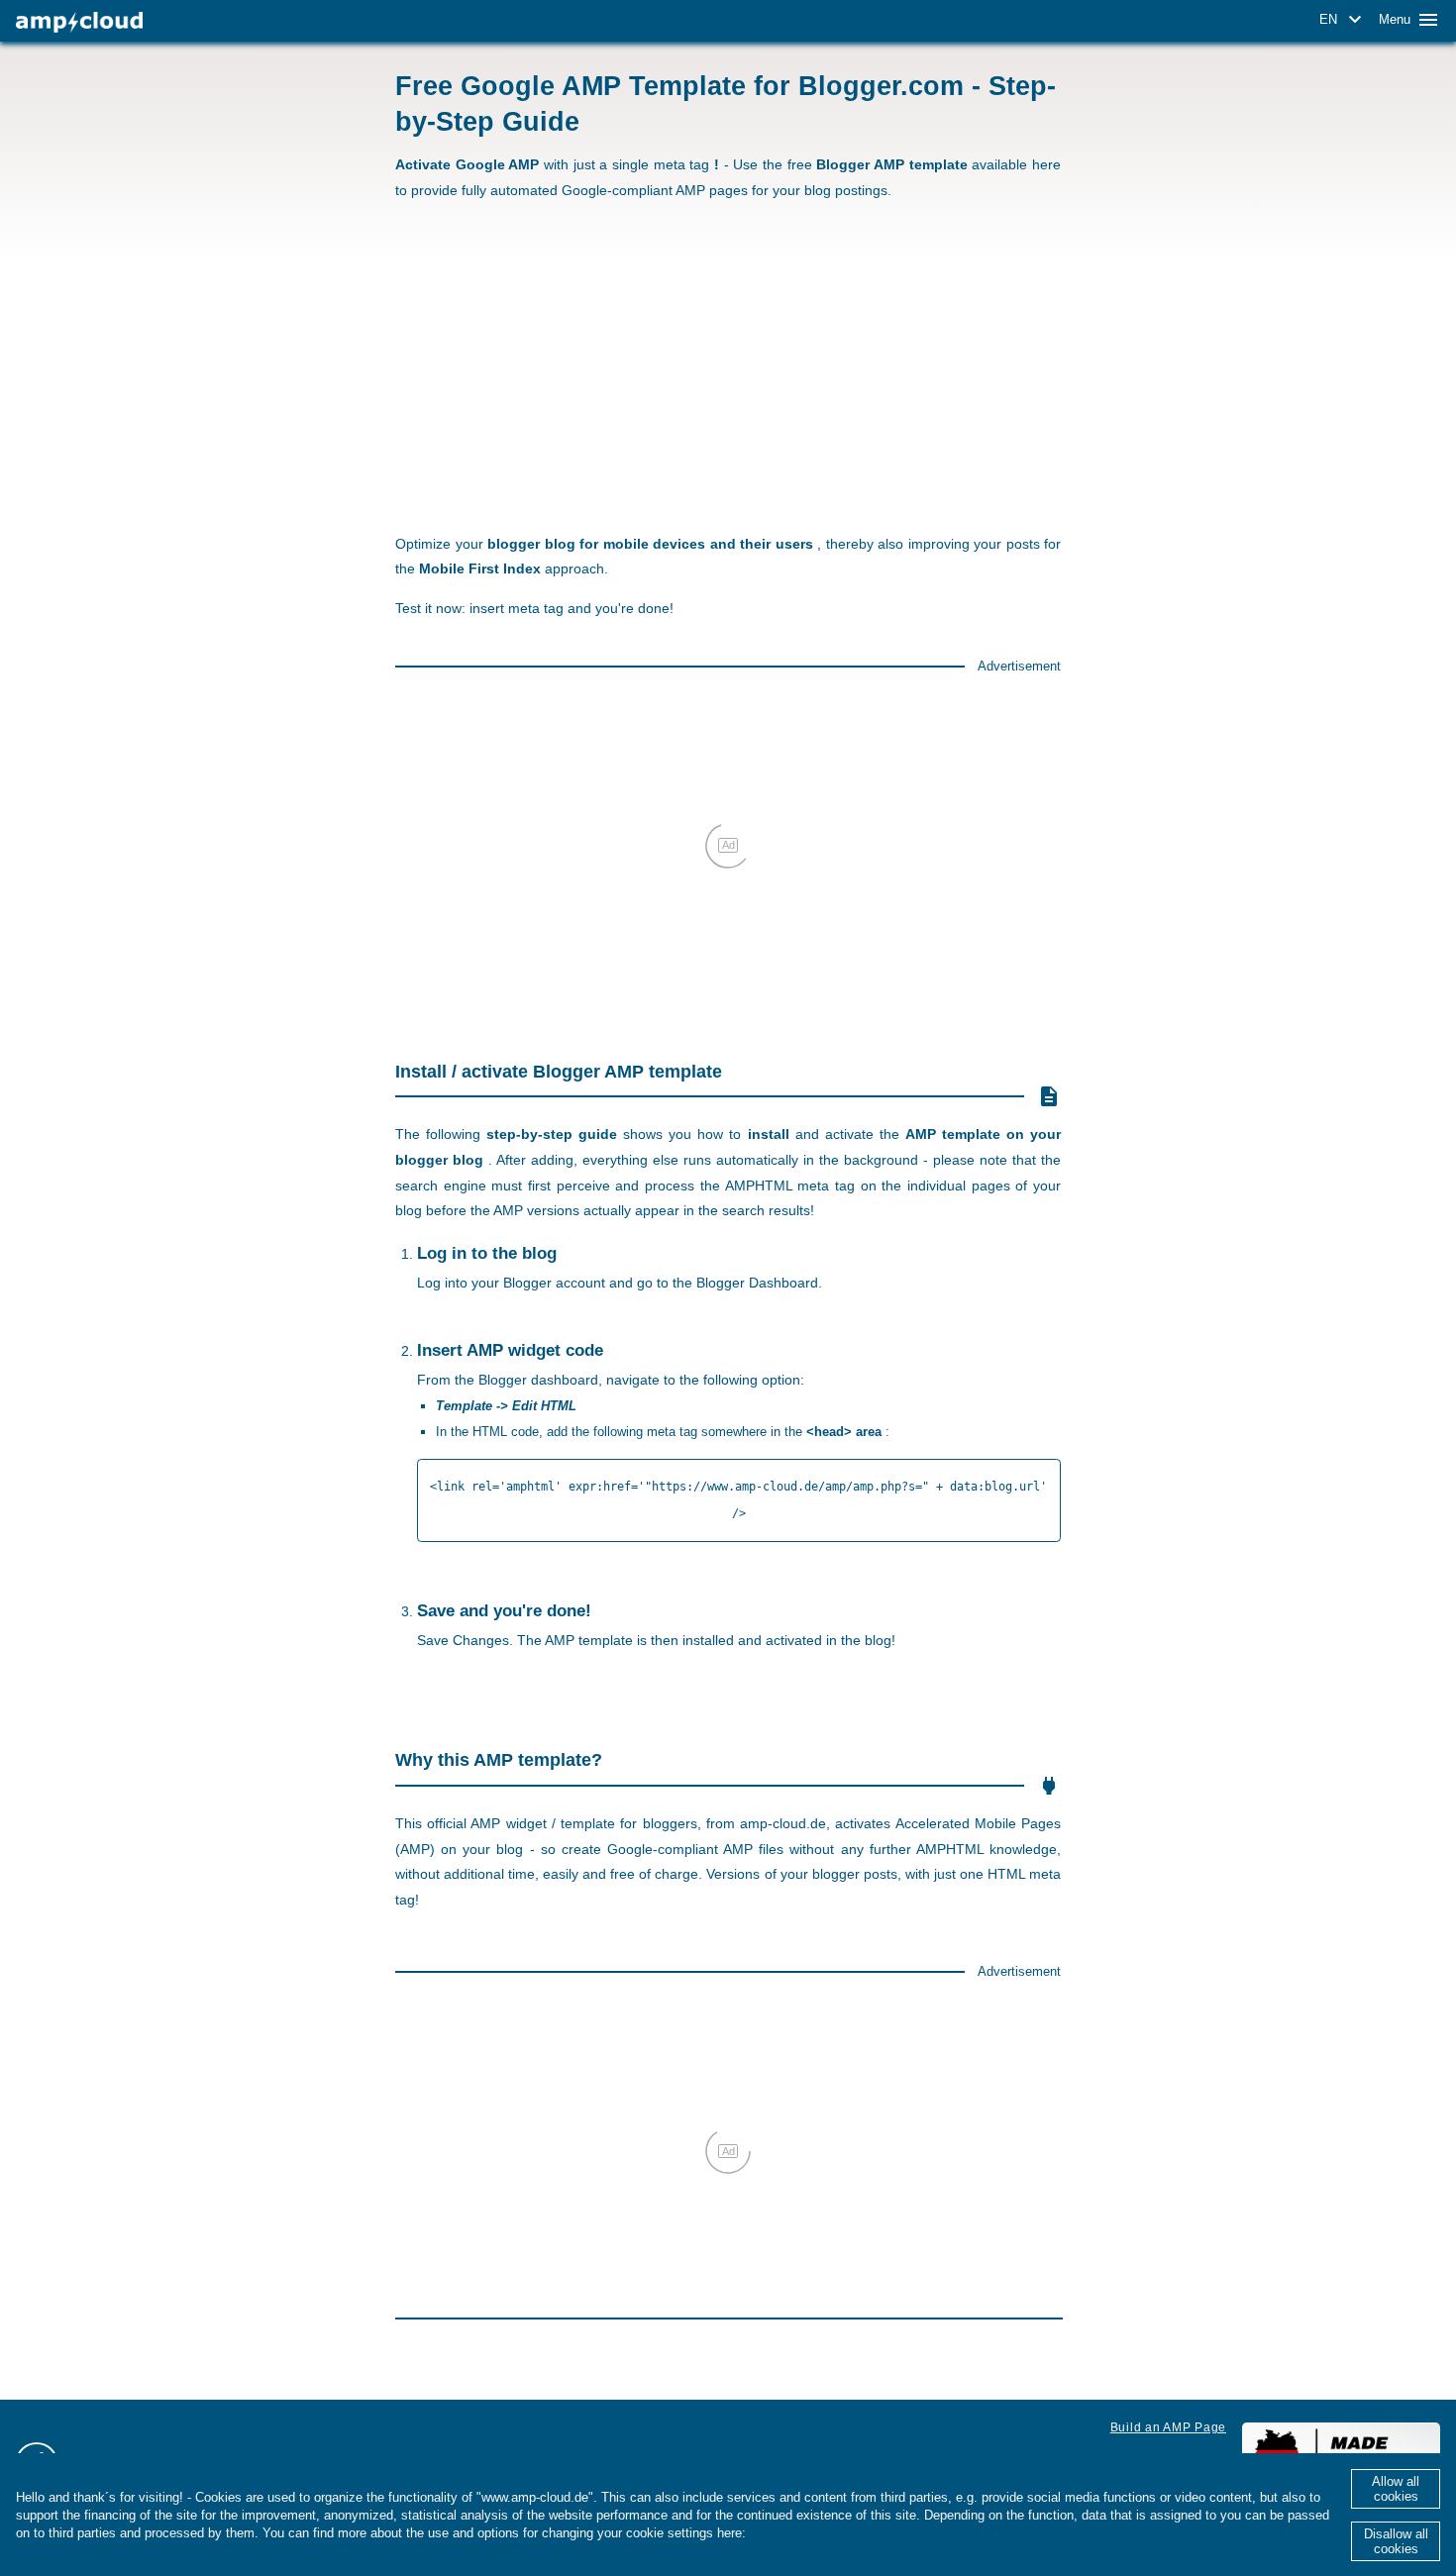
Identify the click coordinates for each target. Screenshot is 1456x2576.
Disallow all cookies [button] (1396, 2541)
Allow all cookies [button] (1396, 2489)
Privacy (773, 2533)
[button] (1344, 20)
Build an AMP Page (1168, 2427)
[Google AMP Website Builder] (79, 22)
